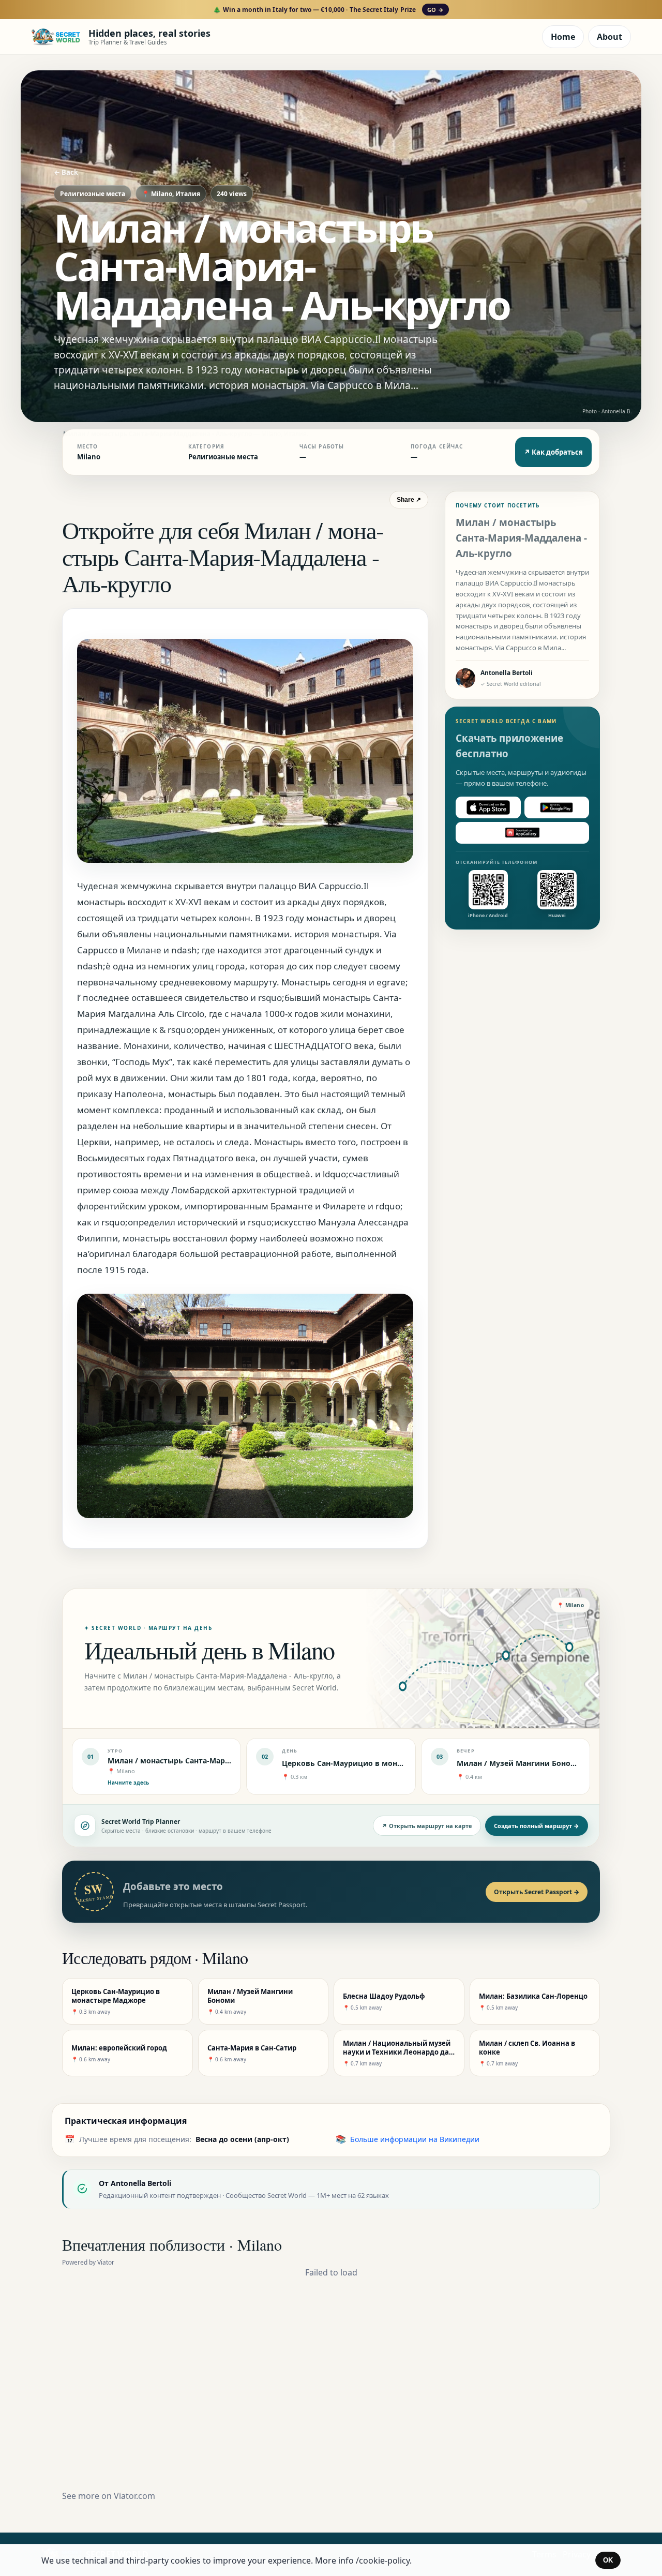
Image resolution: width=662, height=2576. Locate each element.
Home (563, 37)
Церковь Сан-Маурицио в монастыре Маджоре (372, 1763)
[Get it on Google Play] (557, 807)
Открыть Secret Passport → (537, 1892)
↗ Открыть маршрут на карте (427, 1826)
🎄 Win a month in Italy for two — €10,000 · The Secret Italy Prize (328, 10)
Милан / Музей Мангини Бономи (519, 1763)
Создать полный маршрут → (537, 1826)
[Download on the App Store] (488, 807)
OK (608, 2560)
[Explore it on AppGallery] (522, 833)
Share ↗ (409, 500)
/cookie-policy (383, 2560)
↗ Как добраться (553, 452)
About (610, 37)
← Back (66, 172)
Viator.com (134, 2496)
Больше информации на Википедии (415, 2139)
